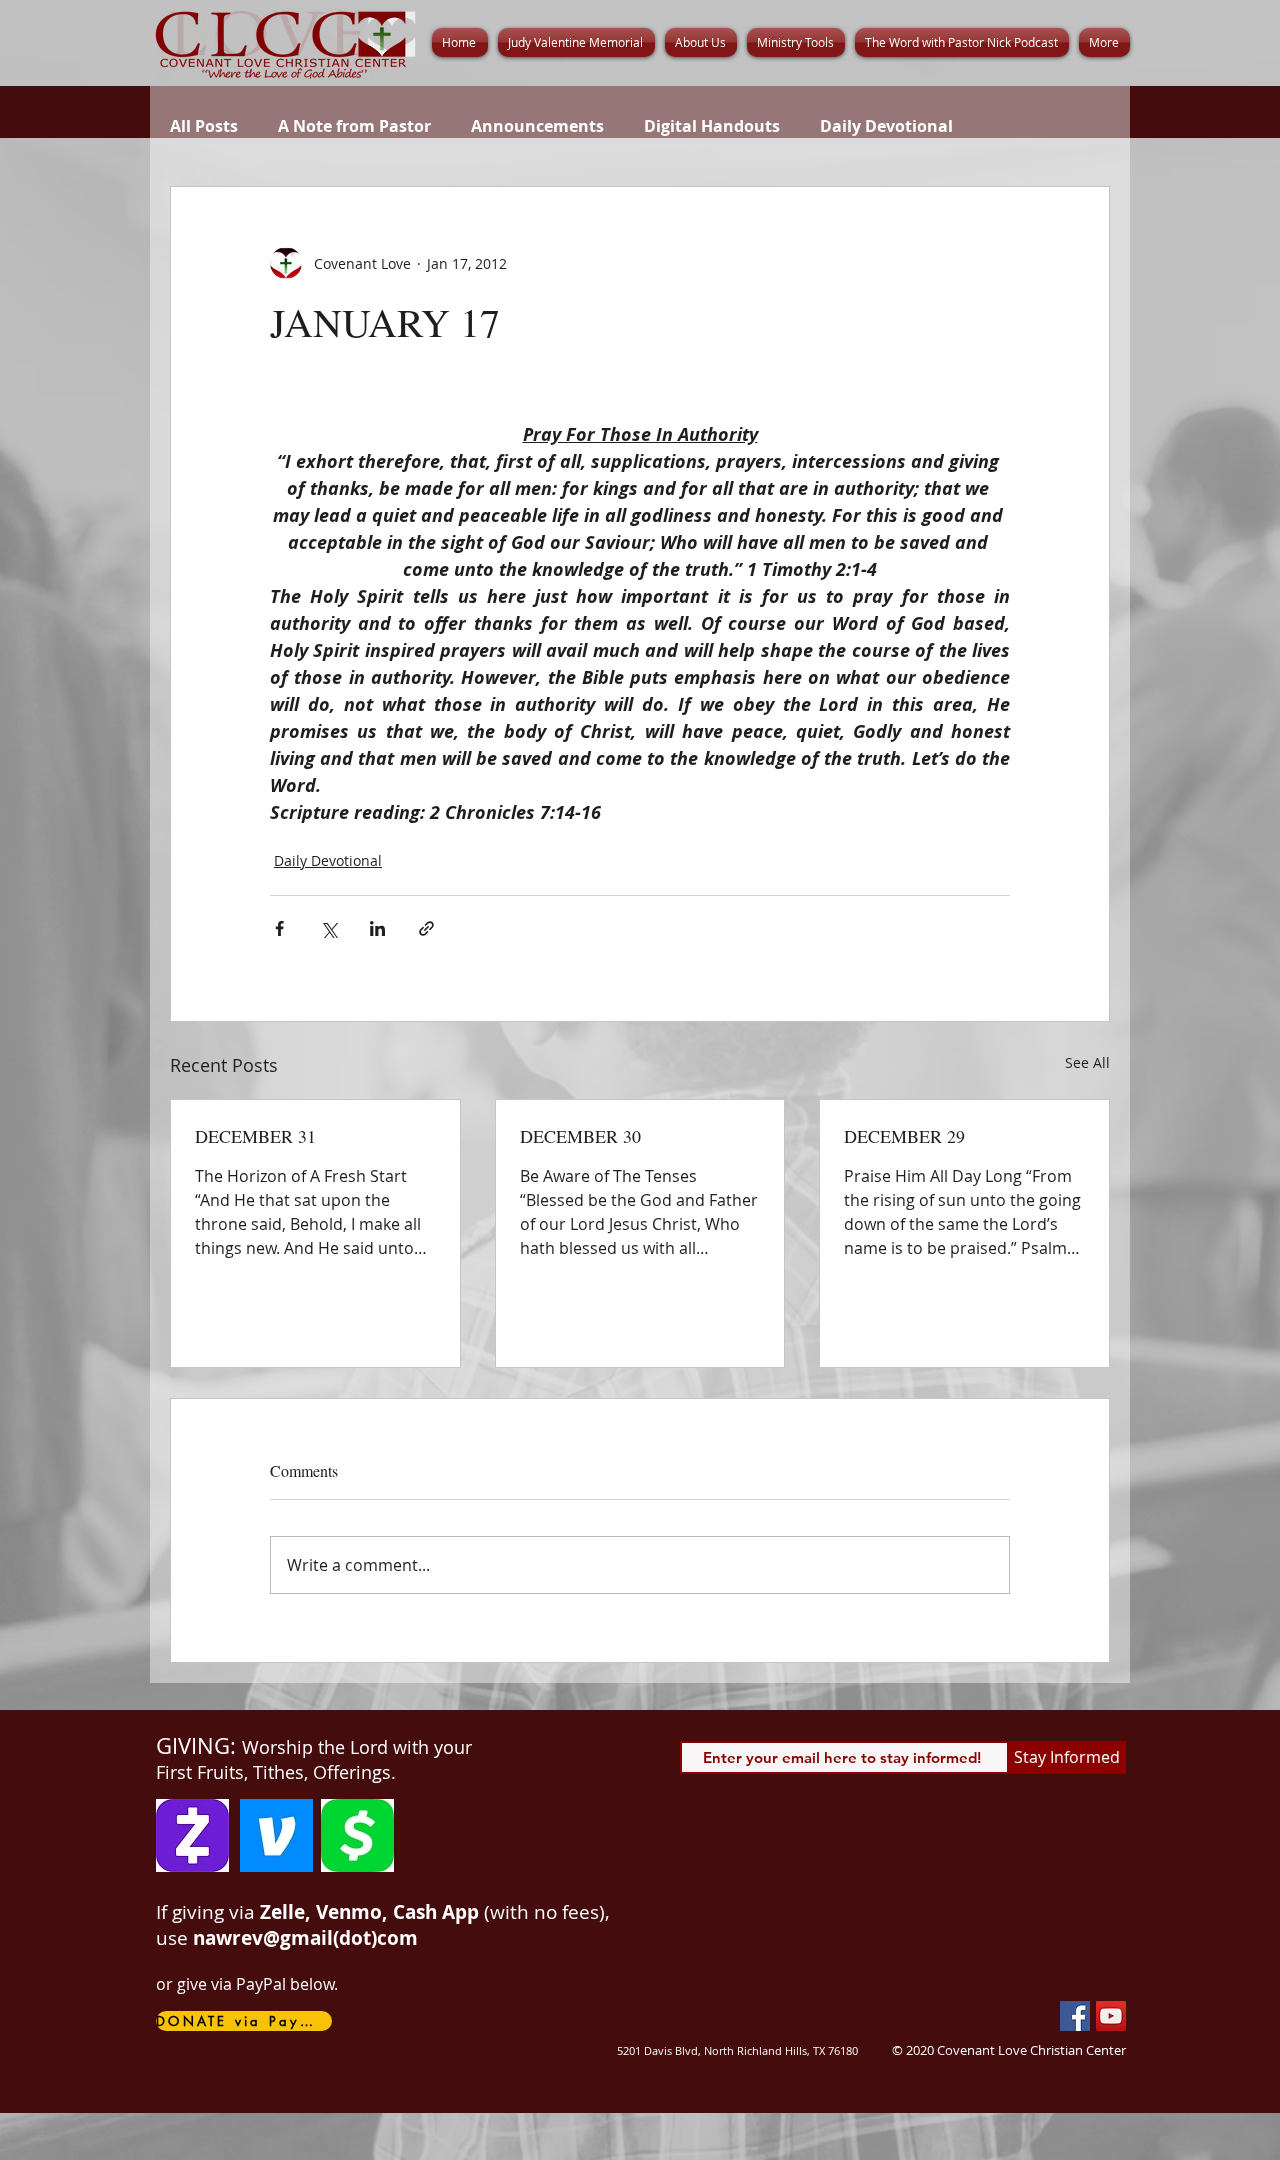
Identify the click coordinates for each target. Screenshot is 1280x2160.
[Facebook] (1075, 2016)
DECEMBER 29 (904, 1136)
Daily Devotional (886, 126)
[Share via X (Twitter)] (328, 928)
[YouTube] (1111, 2016)
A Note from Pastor (354, 126)
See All (1087, 1062)
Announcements (537, 126)
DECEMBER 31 (255, 1136)
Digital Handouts (712, 126)
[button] (701, 42)
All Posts (204, 126)
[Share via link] (426, 928)
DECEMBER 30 (580, 1136)
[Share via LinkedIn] (377, 928)
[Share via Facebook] (279, 928)
